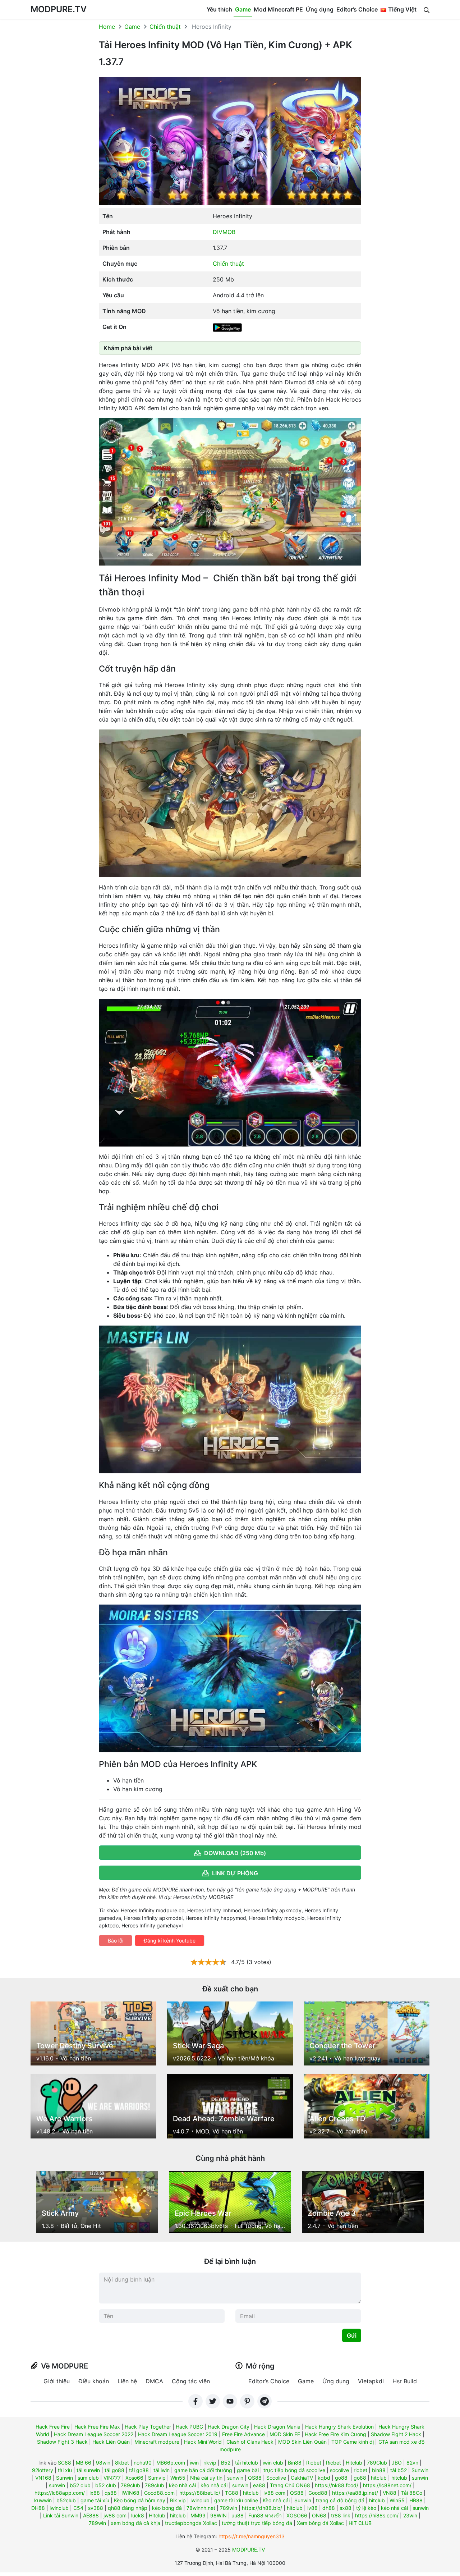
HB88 (416, 2500)
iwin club (273, 2463)
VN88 (390, 2493)
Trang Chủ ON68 (290, 2485)
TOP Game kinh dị (353, 2442)
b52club (66, 2500)
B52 (226, 2463)
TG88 (232, 2493)
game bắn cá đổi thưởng (203, 2470)
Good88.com (159, 2493)
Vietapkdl (371, 2381)
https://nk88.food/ (337, 2485)
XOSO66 (297, 2515)
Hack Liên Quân (111, 2442)
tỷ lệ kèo (366, 2508)
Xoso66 (134, 2478)
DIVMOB (224, 232)
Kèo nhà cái (276, 2500)
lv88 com (274, 2493)
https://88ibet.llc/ (200, 2493)
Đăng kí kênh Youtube (170, 1941)
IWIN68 (130, 2493)
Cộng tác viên (191, 2381)
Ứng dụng (320, 9)
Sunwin (420, 2470)
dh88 (329, 2508)
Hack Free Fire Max (97, 2427)
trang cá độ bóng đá (340, 2500)
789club (130, 2485)
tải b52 (399, 2470)
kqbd (324, 2478)
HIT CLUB (360, 2523)
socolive (339, 2470)
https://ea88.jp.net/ (355, 2493)
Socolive (276, 2478)
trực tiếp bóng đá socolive (294, 2470)
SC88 (65, 2463)
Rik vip (178, 2500)
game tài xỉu (95, 2500)
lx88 (95, 2493)
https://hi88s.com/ (377, 2515)
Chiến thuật (165, 27)
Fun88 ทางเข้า (265, 2515)
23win (410, 2515)
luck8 (138, 2515)
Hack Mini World (203, 2442)
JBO (397, 2463)
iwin (194, 2463)
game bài (248, 2470)
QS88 (255, 2478)
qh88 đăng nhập (128, 2508)
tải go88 (114, 2470)
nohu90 (143, 2463)
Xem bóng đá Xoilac (320, 2523)
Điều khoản (94, 2381)
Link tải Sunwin (61, 2515)
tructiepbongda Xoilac (191, 2523)
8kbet (122, 2463)
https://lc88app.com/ (60, 2493)
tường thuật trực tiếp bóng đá (257, 2523)
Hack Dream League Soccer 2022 (94, 2434)
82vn (412, 2463)
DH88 (38, 2508)
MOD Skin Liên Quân (302, 2442)
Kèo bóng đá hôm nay (140, 2500)
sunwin (235, 2478)
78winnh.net (201, 2508)
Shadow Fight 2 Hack (396, 2434)
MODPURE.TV (59, 9)
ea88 (259, 2485)
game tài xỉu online (236, 2500)
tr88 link (341, 2515)
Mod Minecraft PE (278, 9)
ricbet (360, 2470)
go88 (341, 2478)
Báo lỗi (116, 1941)
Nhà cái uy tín (206, 2478)
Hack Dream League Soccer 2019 (178, 2434)
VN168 (43, 2478)
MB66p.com (171, 2463)
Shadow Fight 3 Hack (62, 2442)
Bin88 (295, 2463)
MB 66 (84, 2463)
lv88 (312, 2508)
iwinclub (200, 2500)
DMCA (154, 2381)
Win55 (178, 2478)
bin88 (379, 2470)
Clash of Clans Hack (250, 2442)
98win (103, 2463)
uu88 (238, 2515)
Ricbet (314, 2463)
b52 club (80, 2485)
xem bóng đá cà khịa (135, 2523)
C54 (78, 2508)
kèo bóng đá (167, 2508)
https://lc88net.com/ (387, 2485)
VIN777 (112, 2478)
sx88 (346, 2508)
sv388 (96, 2508)
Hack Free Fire (53, 2427)
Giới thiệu (57, 2381)
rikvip (210, 2463)
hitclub (379, 2478)
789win (229, 2508)
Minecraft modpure (157, 2442)
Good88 (318, 2493)
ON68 (319, 2515)
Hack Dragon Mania (277, 2427)
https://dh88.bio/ (262, 2508)
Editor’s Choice (357, 9)
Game (243, 9)
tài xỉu (65, 2470)
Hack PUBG (189, 2427)
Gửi (352, 2335)
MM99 (198, 2515)
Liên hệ (127, 2381)
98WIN (218, 2515)
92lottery (43, 2470)
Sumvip (157, 2478)
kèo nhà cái (182, 2485)
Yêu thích (219, 9)
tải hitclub (247, 2463)
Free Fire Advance (243, 2434)
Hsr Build (405, 2381)
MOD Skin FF (285, 2434)
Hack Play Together (148, 2427)
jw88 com (115, 2515)
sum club (88, 2478)
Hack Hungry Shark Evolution (339, 2427)
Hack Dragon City (229, 2427)
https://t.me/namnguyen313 (252, 2536)
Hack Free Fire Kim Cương (335, 2434)
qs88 (111, 2493)
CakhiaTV (302, 2478)
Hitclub (354, 2463)
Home (107, 27)
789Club (377, 2463)
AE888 (91, 2515)
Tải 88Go (412, 2493)
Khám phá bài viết (128, 348)
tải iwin (162, 2470)
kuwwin (43, 2500)
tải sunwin (88, 2470)
